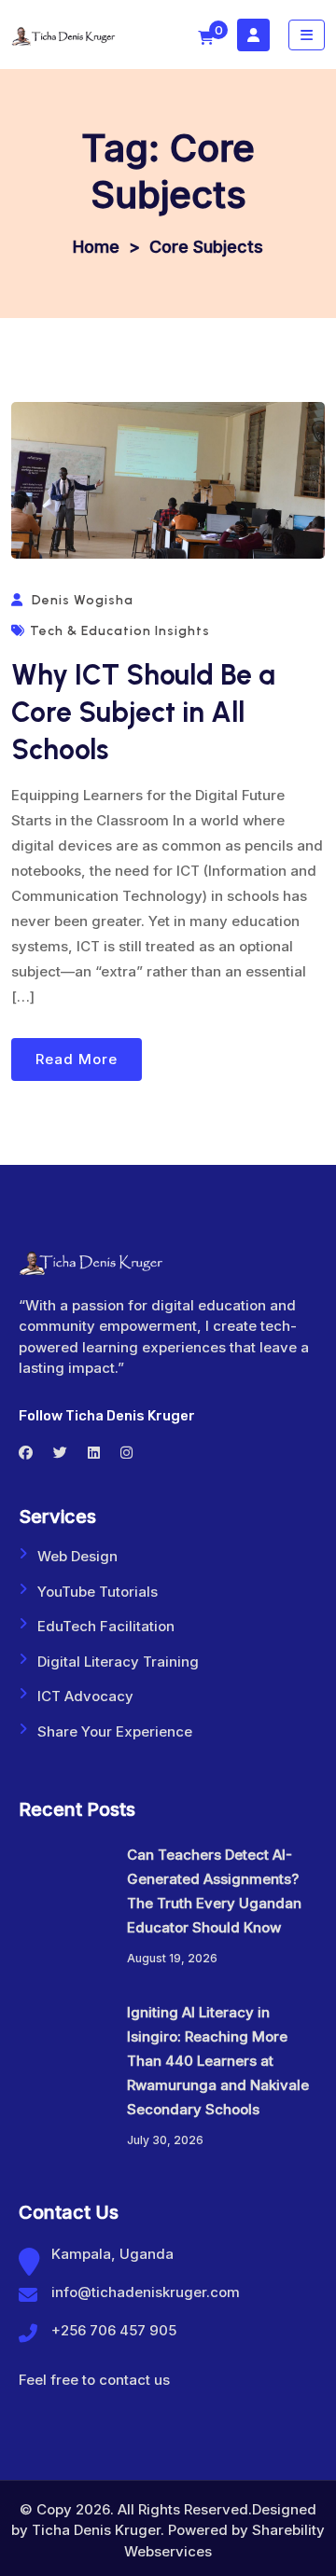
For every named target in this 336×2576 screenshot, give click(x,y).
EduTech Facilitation (106, 1626)
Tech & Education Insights (120, 631)
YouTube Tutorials (98, 1592)
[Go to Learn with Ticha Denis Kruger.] (96, 247)
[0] (206, 38)
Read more (77, 1059)
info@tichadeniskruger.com (146, 2292)
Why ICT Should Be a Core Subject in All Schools (143, 712)
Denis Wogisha (83, 600)
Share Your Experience (115, 1731)
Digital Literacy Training (118, 1662)
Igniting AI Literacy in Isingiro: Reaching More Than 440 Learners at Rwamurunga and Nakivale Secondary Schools (218, 2061)
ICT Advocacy (85, 1696)
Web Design (77, 1556)
